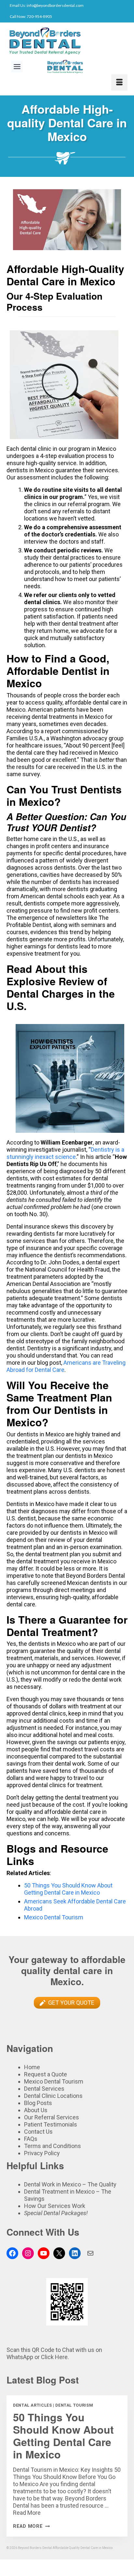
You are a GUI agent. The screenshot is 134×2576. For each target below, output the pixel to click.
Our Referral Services (52, 2117)
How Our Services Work (55, 2206)
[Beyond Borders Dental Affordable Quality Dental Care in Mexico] (67, 41)
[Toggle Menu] (17, 67)
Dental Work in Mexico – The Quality (70, 2184)
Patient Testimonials (51, 2124)
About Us (36, 2110)
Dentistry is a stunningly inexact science (65, 1153)
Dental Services (44, 2089)
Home (32, 2067)
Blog (30, 2103)
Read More (27, 2513)
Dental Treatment (47, 2192)
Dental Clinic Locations (53, 2096)
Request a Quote (46, 2074)
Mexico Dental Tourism (54, 1917)
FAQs (31, 2139)
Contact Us (38, 2132)
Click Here (54, 2357)
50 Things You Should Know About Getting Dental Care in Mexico (68, 1889)
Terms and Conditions (53, 2146)
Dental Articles (32, 2405)
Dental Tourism (74, 2405)
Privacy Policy (42, 2153)
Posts (44, 2103)
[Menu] (119, 82)
